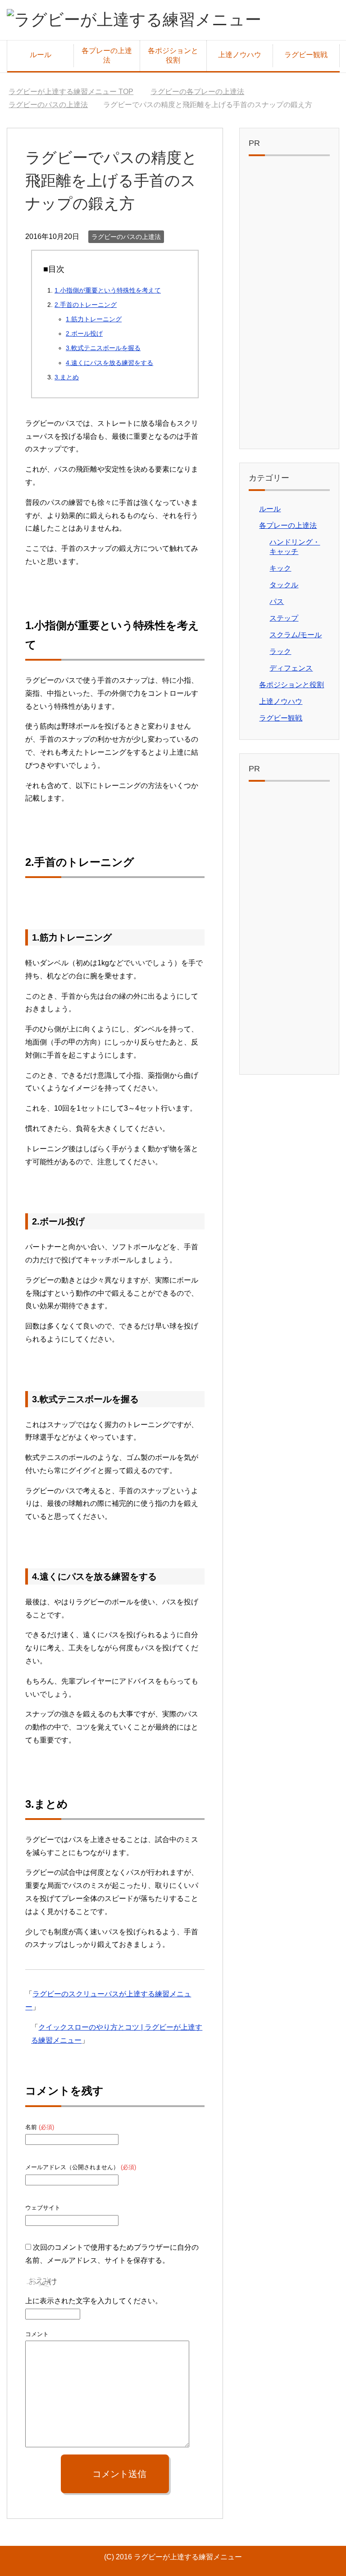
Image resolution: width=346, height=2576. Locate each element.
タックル (284, 585)
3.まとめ (67, 377)
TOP (71, 92)
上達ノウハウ (240, 55)
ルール (41, 55)
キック (280, 568)
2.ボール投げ (84, 333)
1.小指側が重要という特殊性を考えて (108, 290)
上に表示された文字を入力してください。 (94, 2301)
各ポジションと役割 (173, 55)
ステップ (284, 618)
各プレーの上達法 (107, 55)
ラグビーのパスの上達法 (126, 237)
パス (277, 601)
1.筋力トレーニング (94, 319)
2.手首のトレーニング (86, 305)
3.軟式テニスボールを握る (103, 348)
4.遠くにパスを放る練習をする (109, 363)
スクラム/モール (296, 635)
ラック (280, 651)
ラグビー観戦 (306, 55)
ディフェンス (291, 668)
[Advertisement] (289, 305)
